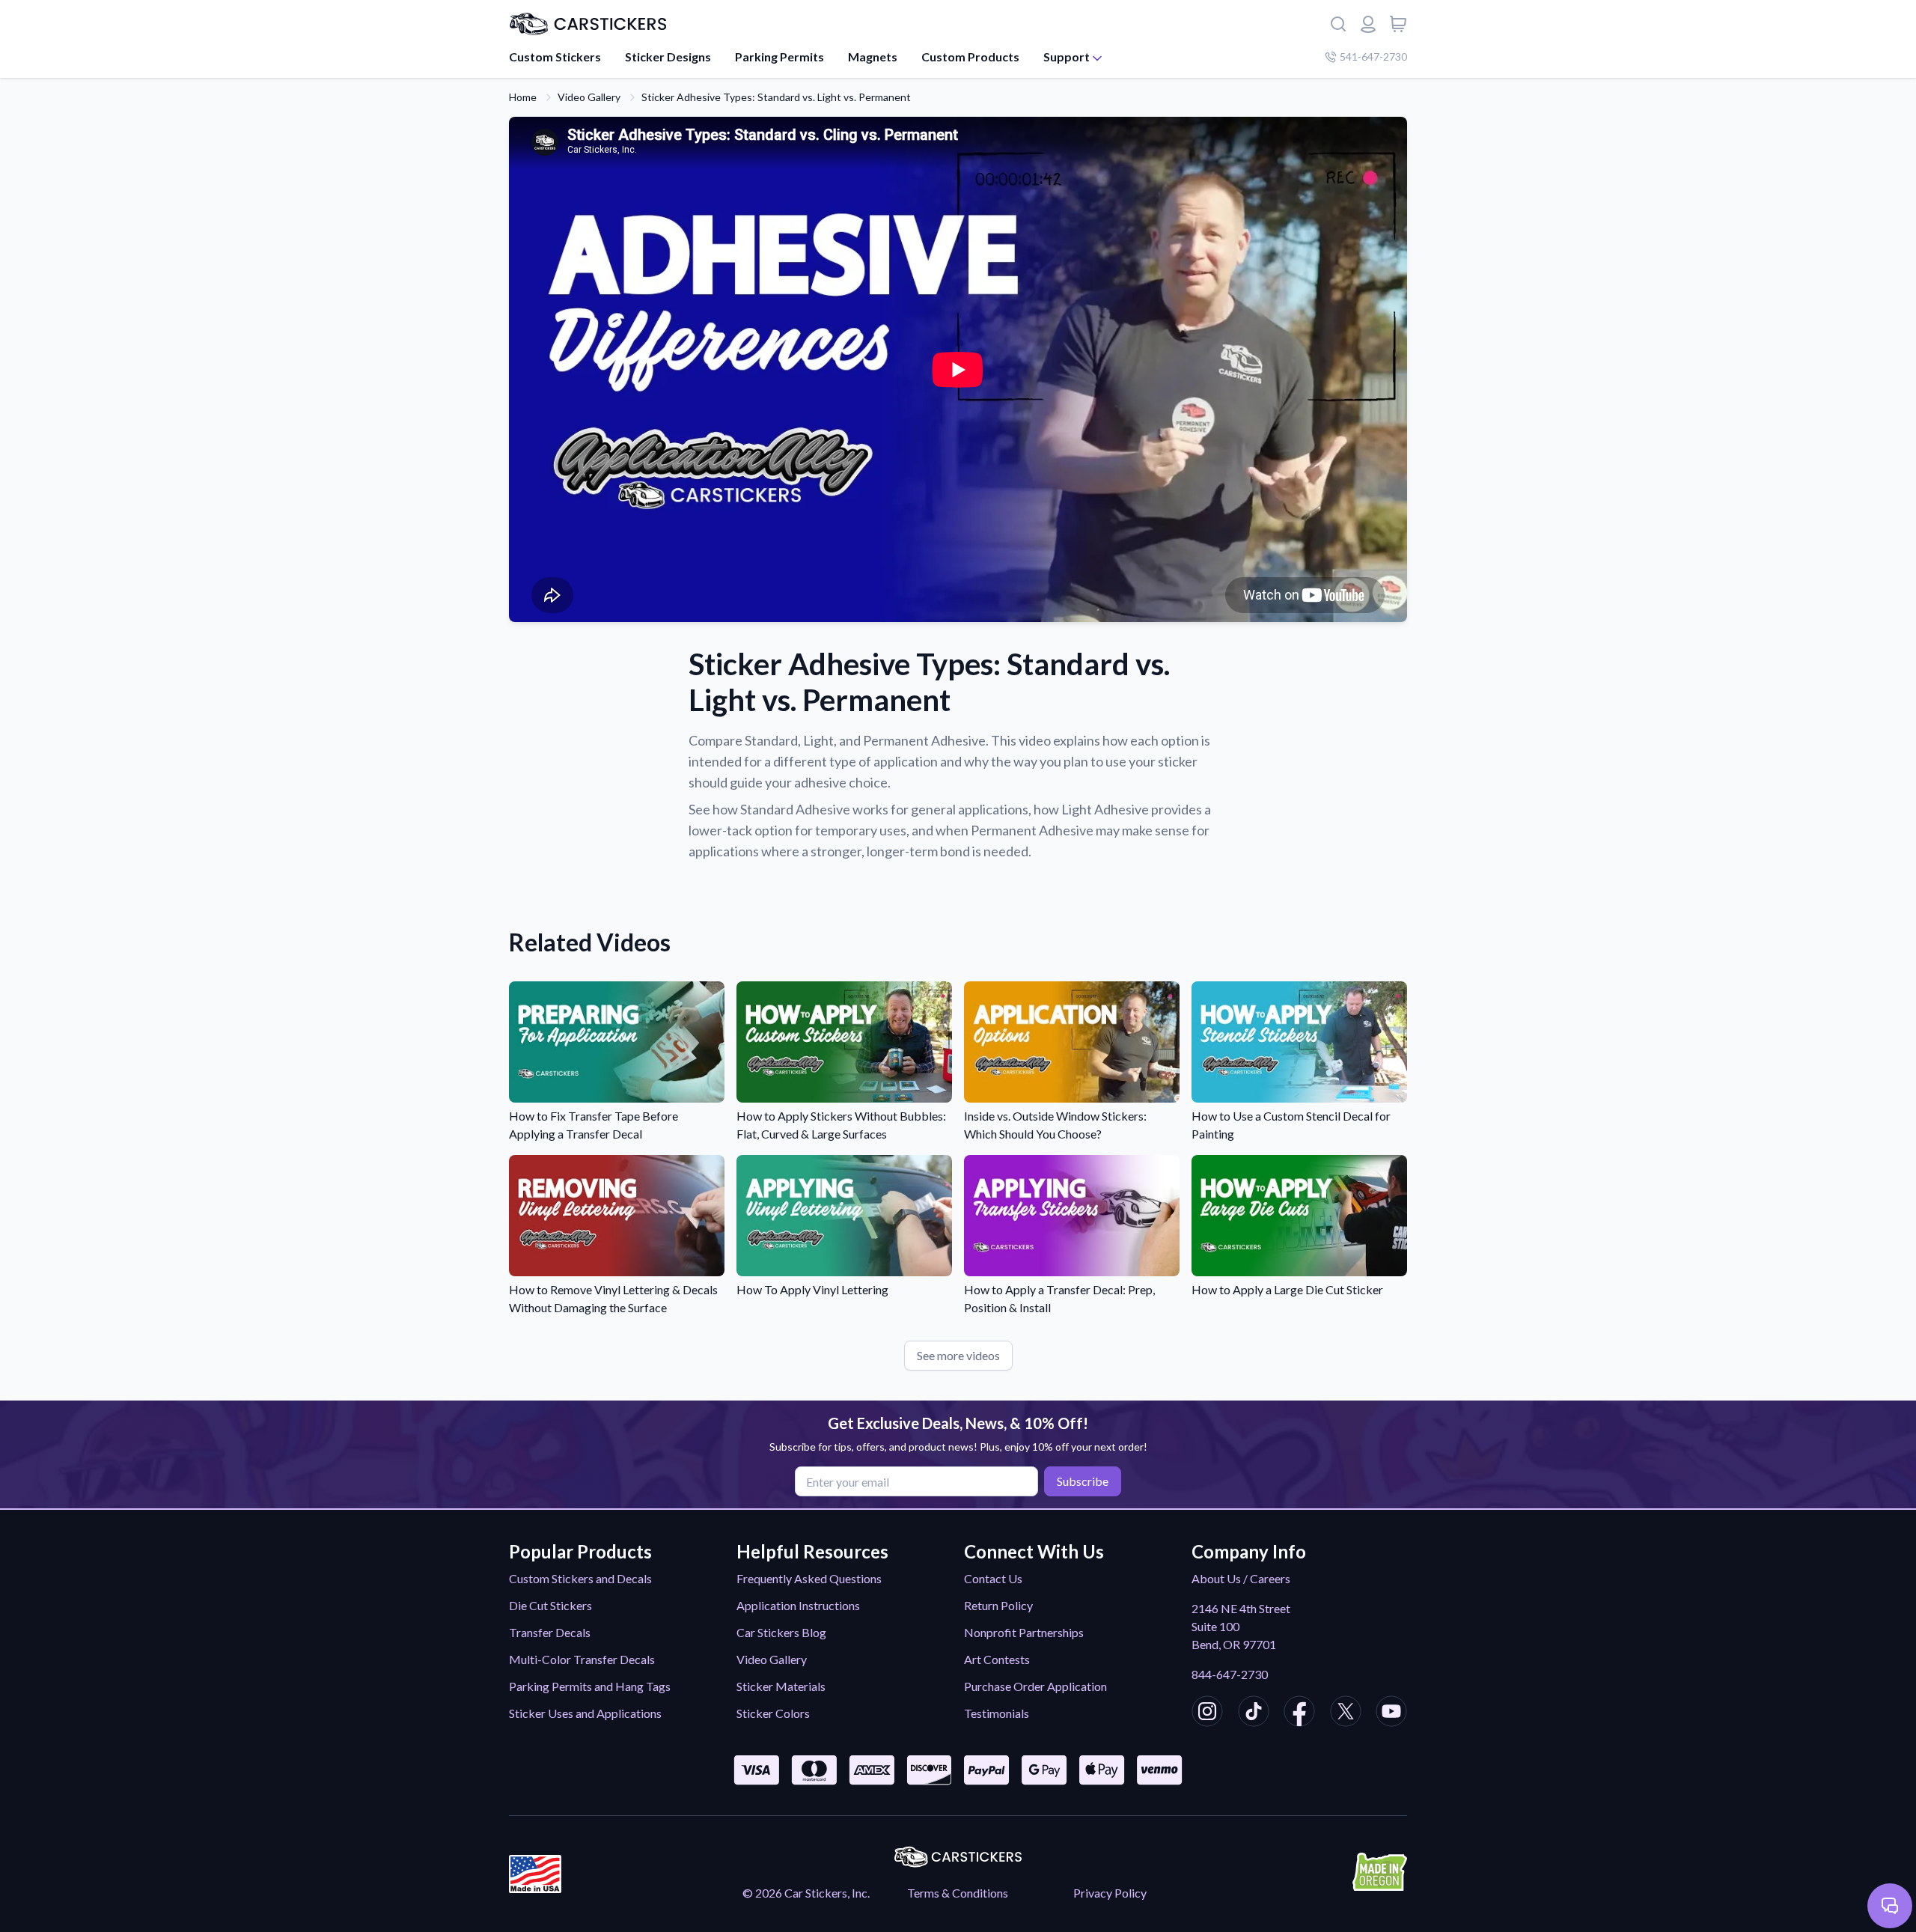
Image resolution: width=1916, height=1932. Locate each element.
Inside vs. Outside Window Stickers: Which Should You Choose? (1055, 1125)
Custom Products (970, 57)
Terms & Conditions (958, 1893)
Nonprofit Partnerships (1024, 1632)
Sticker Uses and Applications (585, 1713)
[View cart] (1398, 24)
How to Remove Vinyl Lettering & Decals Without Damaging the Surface (613, 1298)
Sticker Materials (781, 1686)
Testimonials (997, 1713)
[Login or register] (1368, 24)
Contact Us (993, 1578)
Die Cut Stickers (550, 1605)
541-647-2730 (1373, 57)
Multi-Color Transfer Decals (582, 1659)
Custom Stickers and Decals (580, 1578)
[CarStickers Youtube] (1391, 1713)
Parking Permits (779, 57)
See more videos (958, 1355)
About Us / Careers (1241, 1578)
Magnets (873, 57)
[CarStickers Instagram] (1207, 1713)
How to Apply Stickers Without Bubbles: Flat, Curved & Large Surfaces (841, 1125)
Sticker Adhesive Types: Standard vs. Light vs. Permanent (776, 97)
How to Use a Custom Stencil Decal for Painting (1291, 1125)
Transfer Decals (550, 1632)
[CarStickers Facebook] (1299, 1713)
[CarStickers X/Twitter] (1346, 1713)
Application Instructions (798, 1605)
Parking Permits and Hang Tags (590, 1686)
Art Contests (997, 1659)
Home (523, 97)
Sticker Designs (668, 57)
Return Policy (998, 1605)
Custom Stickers (555, 57)
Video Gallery (589, 97)
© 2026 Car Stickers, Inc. (806, 1893)
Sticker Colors (773, 1713)
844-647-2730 (1230, 1674)
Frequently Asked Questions (809, 1578)
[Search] (1338, 24)
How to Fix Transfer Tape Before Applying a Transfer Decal (594, 1125)
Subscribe (1083, 1481)
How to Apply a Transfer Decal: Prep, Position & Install (1059, 1298)
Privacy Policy (1110, 1893)
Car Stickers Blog (781, 1632)
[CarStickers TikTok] (1254, 1713)
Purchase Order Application (1035, 1686)
